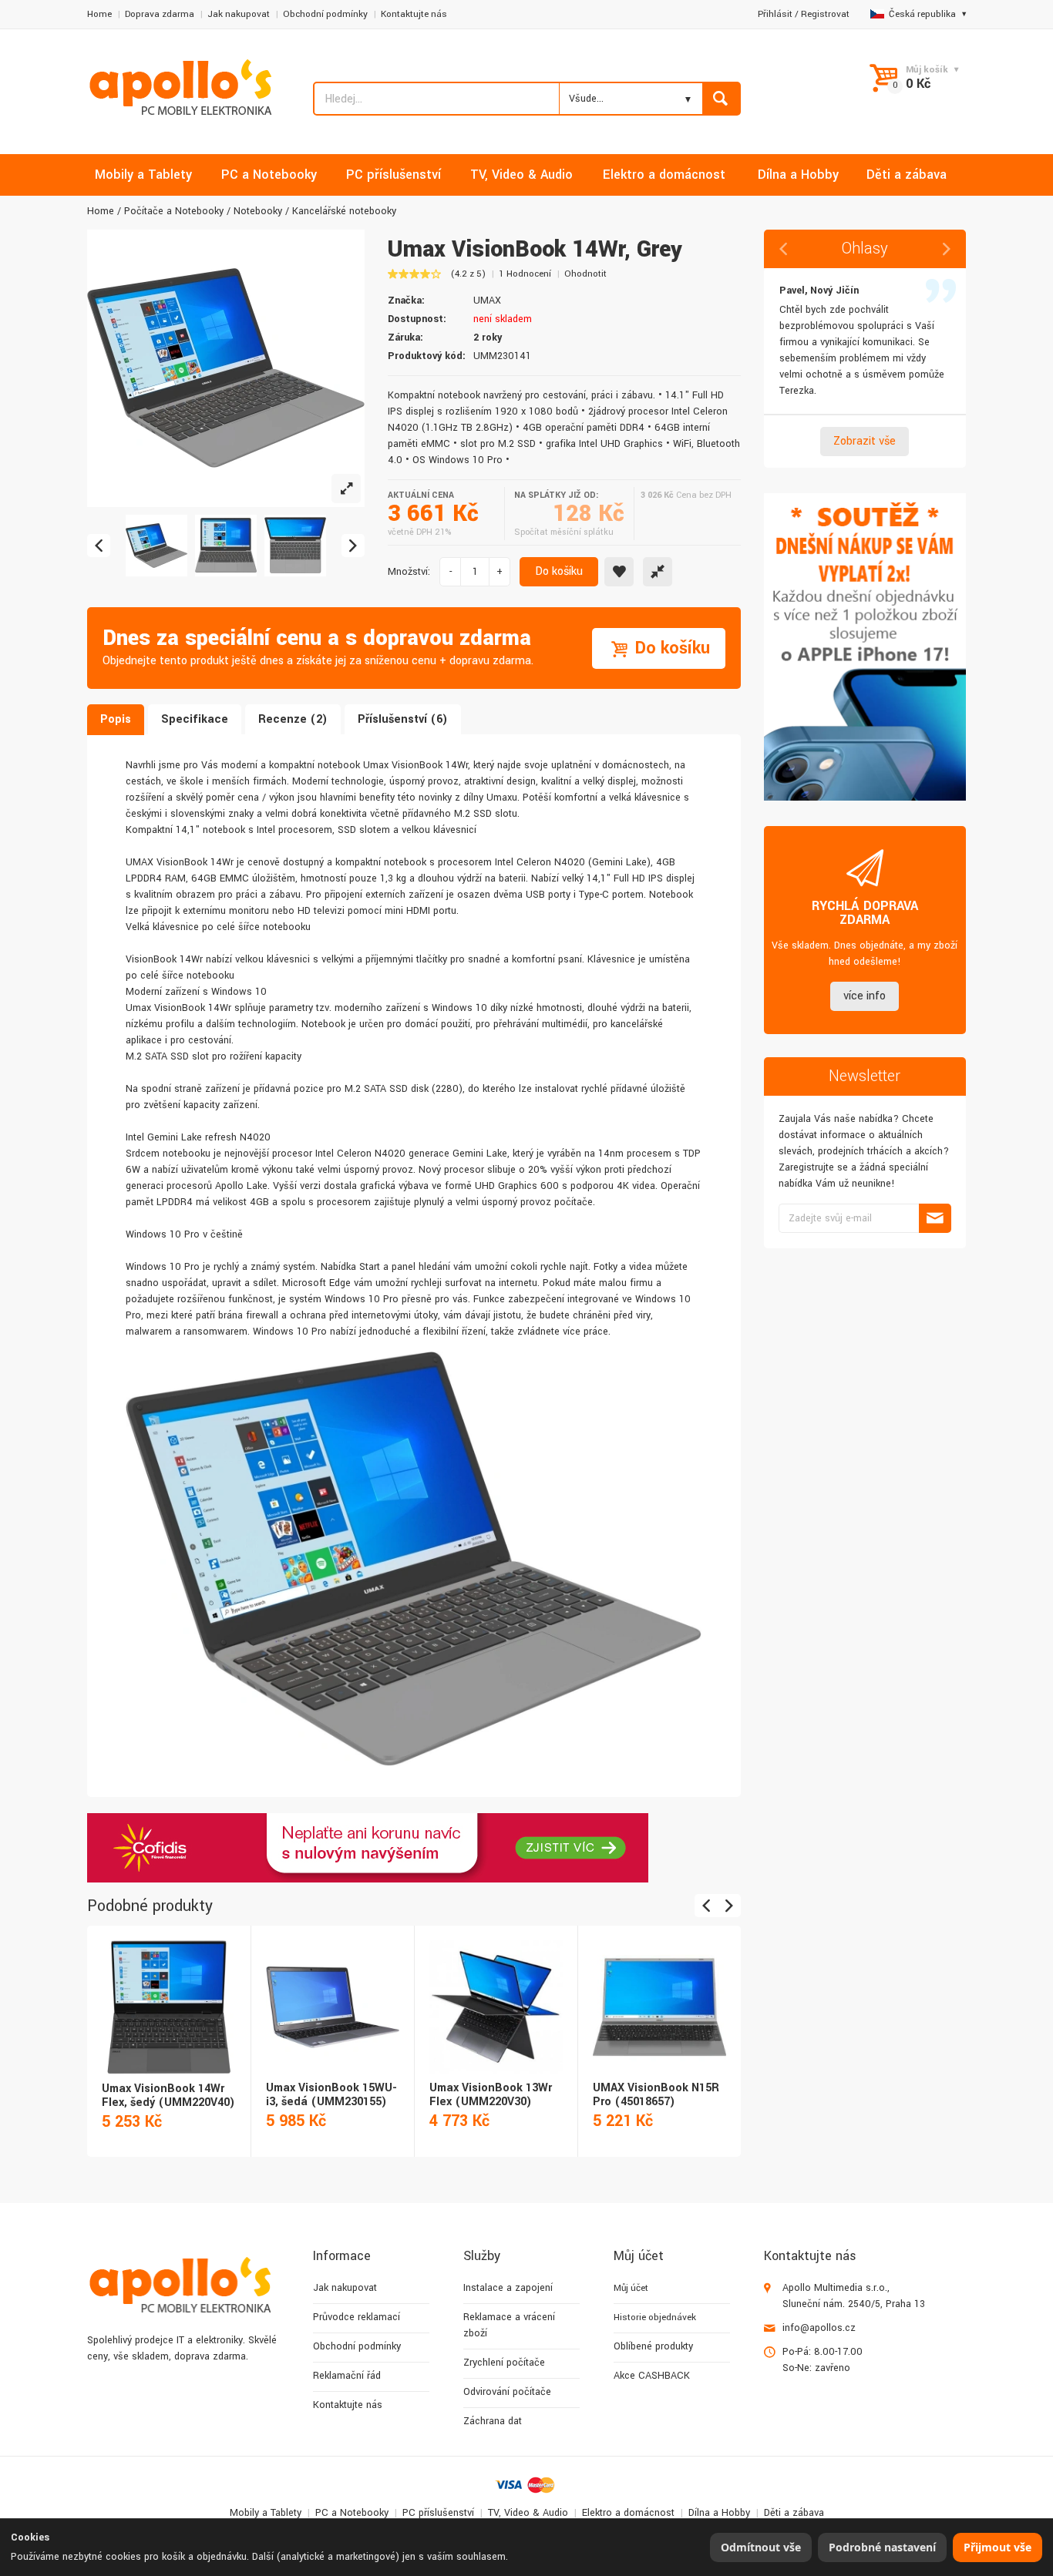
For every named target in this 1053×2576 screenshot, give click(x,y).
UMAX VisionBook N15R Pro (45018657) (656, 2095)
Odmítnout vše (761, 2547)
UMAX (487, 301)
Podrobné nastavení (882, 2547)
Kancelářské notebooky (344, 211)
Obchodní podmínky (325, 14)
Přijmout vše (997, 2547)
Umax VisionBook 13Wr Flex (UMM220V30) (491, 2095)
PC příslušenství (438, 2513)
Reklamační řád (347, 2376)
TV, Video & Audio (528, 2513)
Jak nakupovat (239, 14)
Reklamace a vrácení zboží (509, 2325)
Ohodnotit (585, 274)
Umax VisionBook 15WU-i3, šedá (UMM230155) (331, 2095)
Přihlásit (775, 14)
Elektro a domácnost (628, 2513)
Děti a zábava (794, 2513)
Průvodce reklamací (357, 2317)
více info (865, 996)
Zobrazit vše (865, 441)
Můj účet (631, 2288)
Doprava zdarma (160, 14)
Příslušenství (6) (403, 719)
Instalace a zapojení (508, 2288)
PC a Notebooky (352, 2513)
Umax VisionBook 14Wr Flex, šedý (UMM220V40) (168, 2096)
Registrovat (825, 14)
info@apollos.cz (819, 2328)
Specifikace (195, 719)
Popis (116, 719)
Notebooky (258, 211)
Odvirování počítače (507, 2392)
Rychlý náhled (168, 1990)
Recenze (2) (293, 719)
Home (99, 14)
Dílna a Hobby (719, 2513)
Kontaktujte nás (414, 14)
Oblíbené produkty (653, 2346)
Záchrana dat (493, 2421)
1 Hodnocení (525, 274)
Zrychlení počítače (504, 2363)
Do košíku (559, 571)
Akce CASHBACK (652, 2376)
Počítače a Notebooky (174, 211)
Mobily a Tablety (266, 2513)
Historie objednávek (655, 2317)
